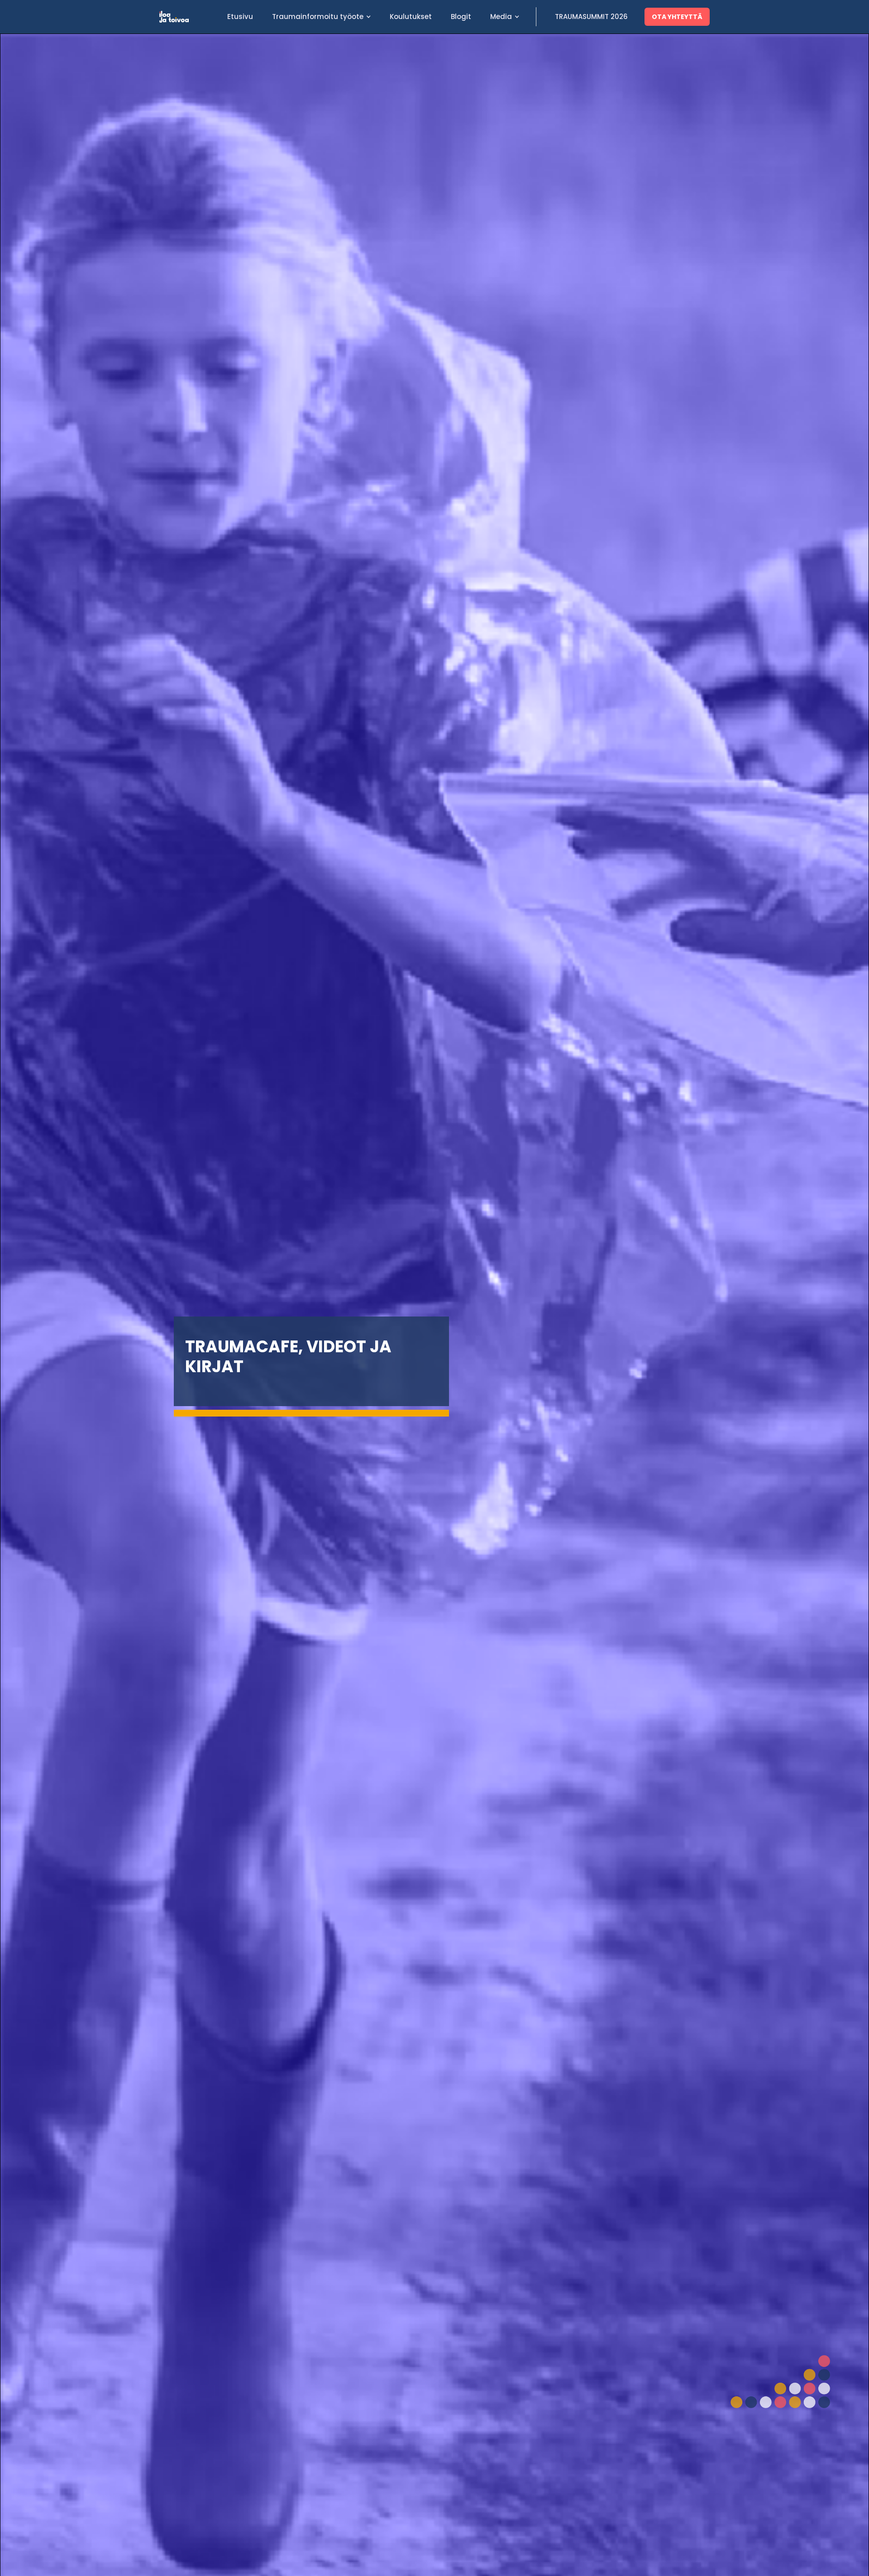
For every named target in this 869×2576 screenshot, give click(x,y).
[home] (189, 17)
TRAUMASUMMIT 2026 (591, 17)
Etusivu (240, 17)
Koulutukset (411, 17)
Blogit (461, 17)
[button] (321, 17)
